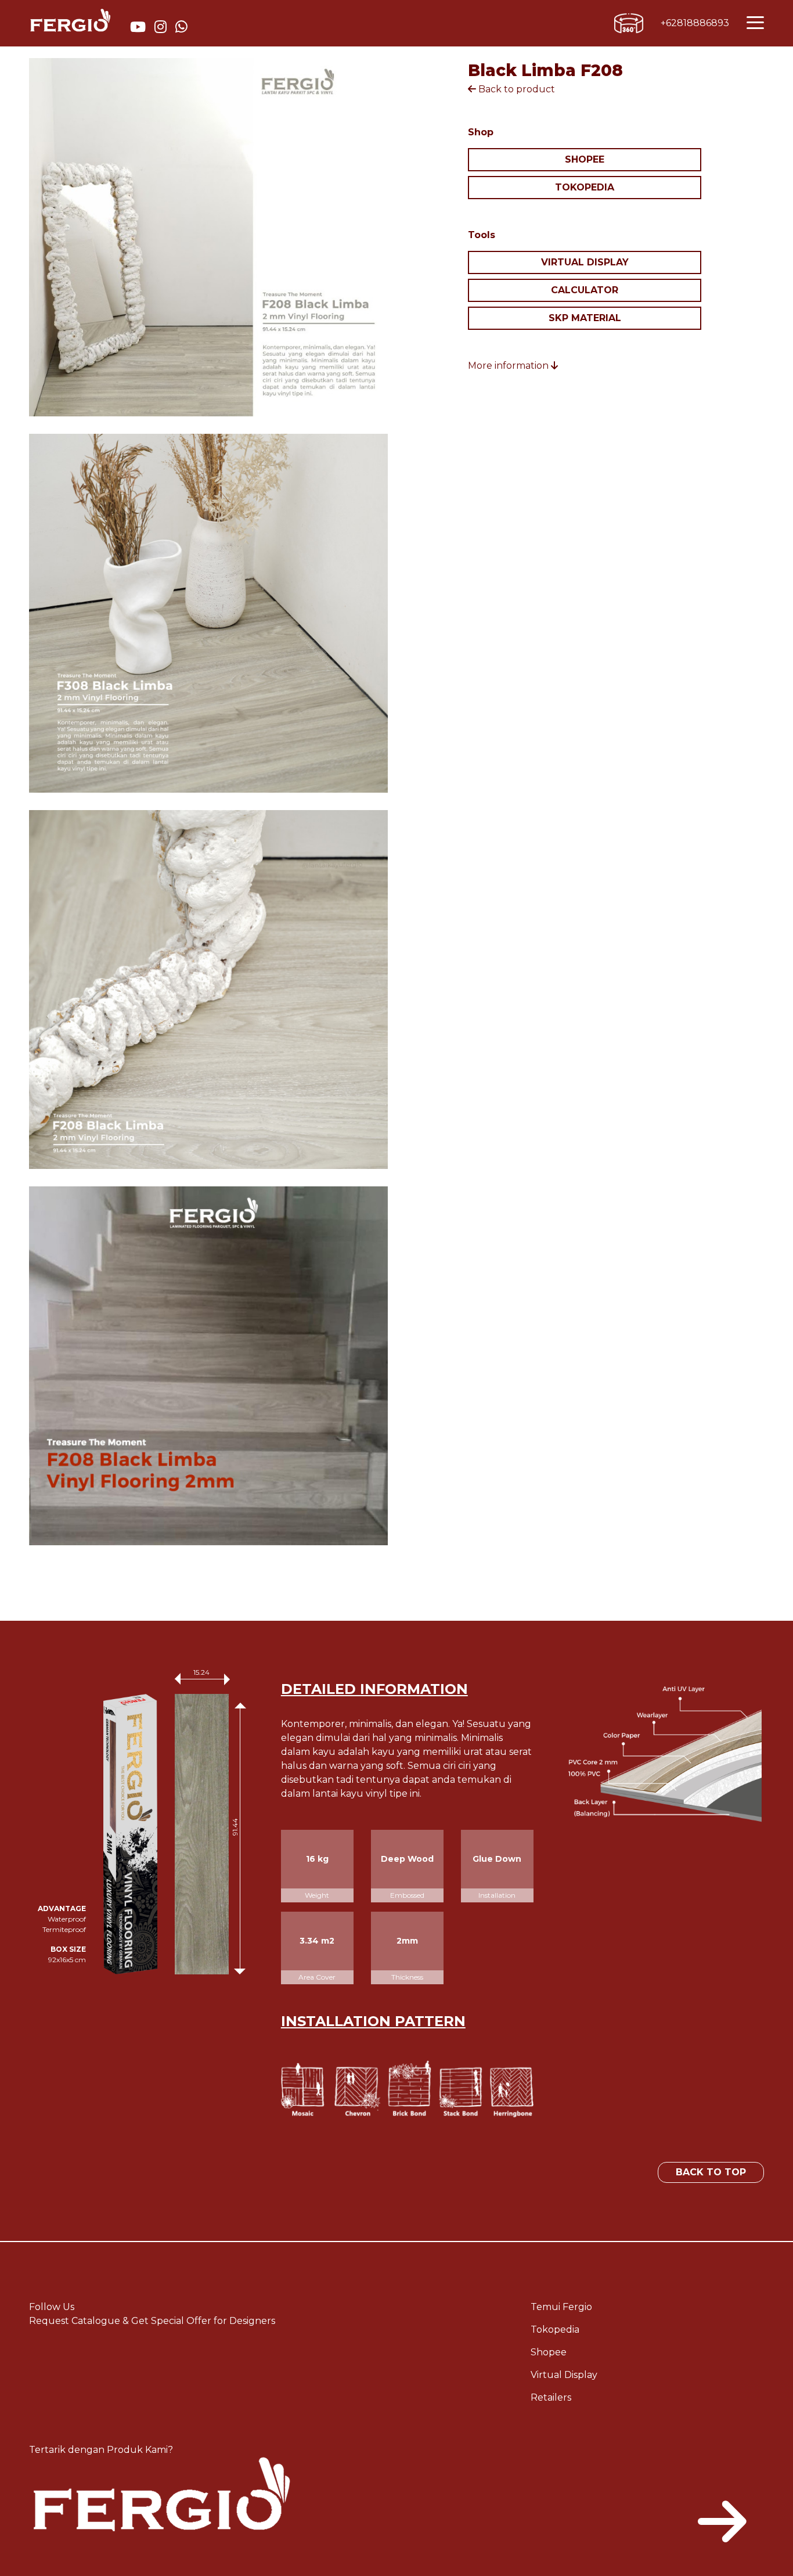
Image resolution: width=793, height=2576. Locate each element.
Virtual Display (564, 2375)
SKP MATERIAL (585, 318)
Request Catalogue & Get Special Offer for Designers (152, 2321)
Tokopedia (555, 2329)
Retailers (551, 2397)
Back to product (516, 89)
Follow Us (52, 2307)
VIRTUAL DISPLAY (585, 262)
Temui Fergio (561, 2307)
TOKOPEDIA (585, 187)
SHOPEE (585, 159)
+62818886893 (695, 23)
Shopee (549, 2352)
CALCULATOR (585, 290)
